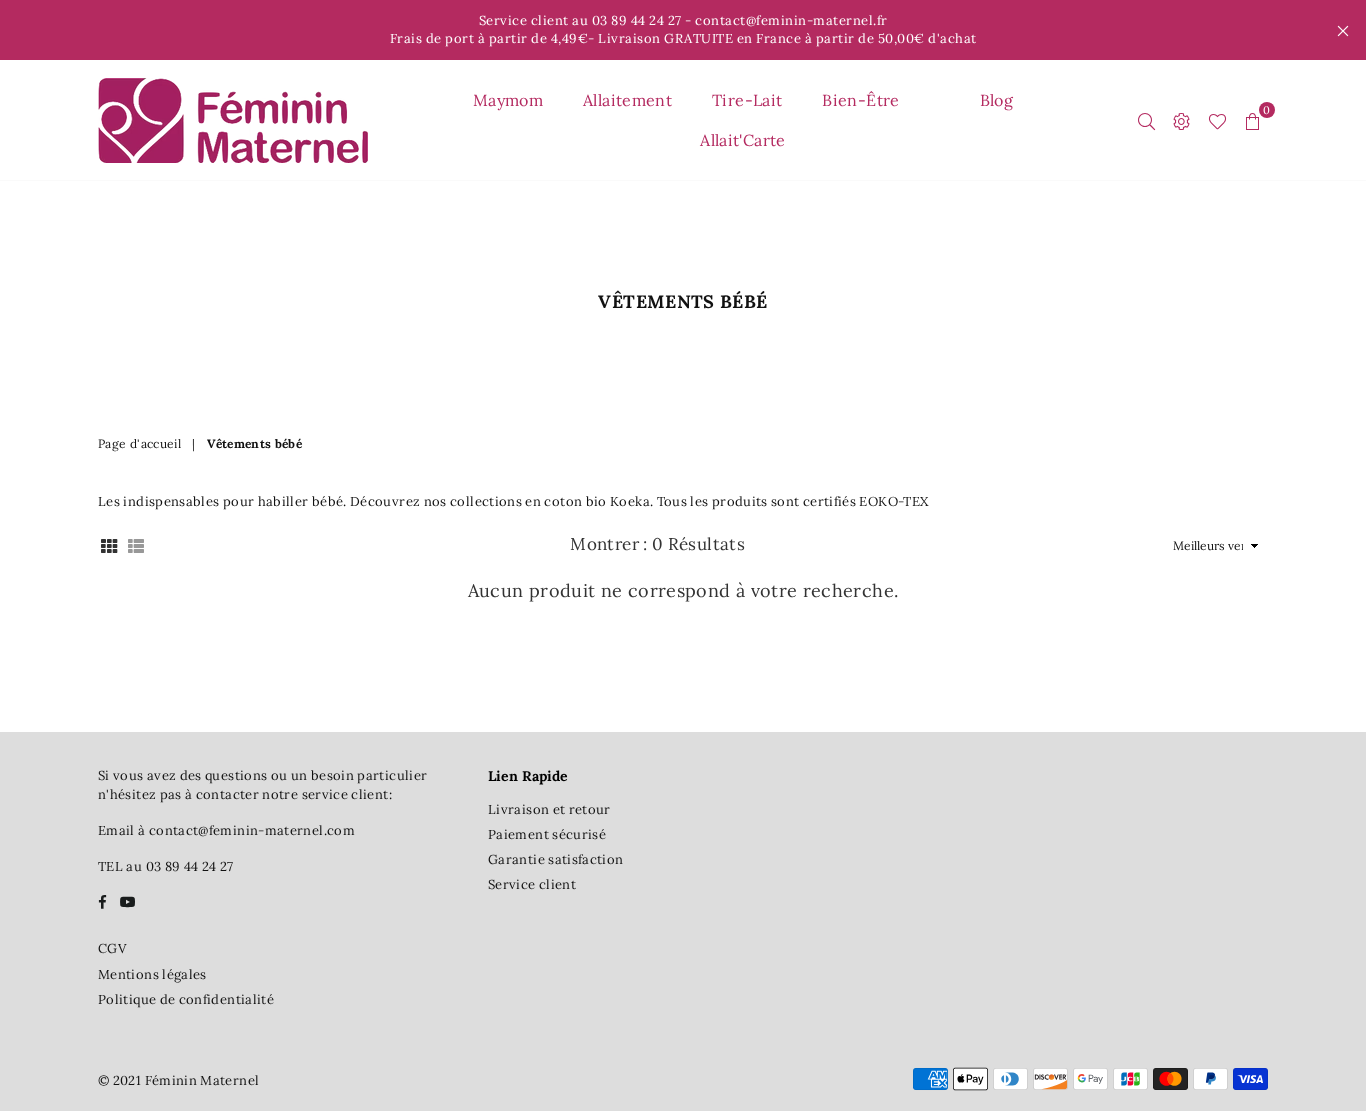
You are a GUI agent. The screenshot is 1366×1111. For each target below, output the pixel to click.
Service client (532, 884)
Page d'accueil (139, 443)
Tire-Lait (747, 100)
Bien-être (860, 100)
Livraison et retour (549, 809)
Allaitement (627, 100)
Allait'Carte (742, 140)
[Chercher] (1146, 120)
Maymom (508, 100)
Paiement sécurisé (547, 834)
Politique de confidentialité (186, 999)
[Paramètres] (1181, 120)
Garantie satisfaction (556, 859)
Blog (996, 100)
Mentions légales (152, 974)
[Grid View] (109, 545)
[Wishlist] (1217, 120)
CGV (112, 948)
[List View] (136, 545)
